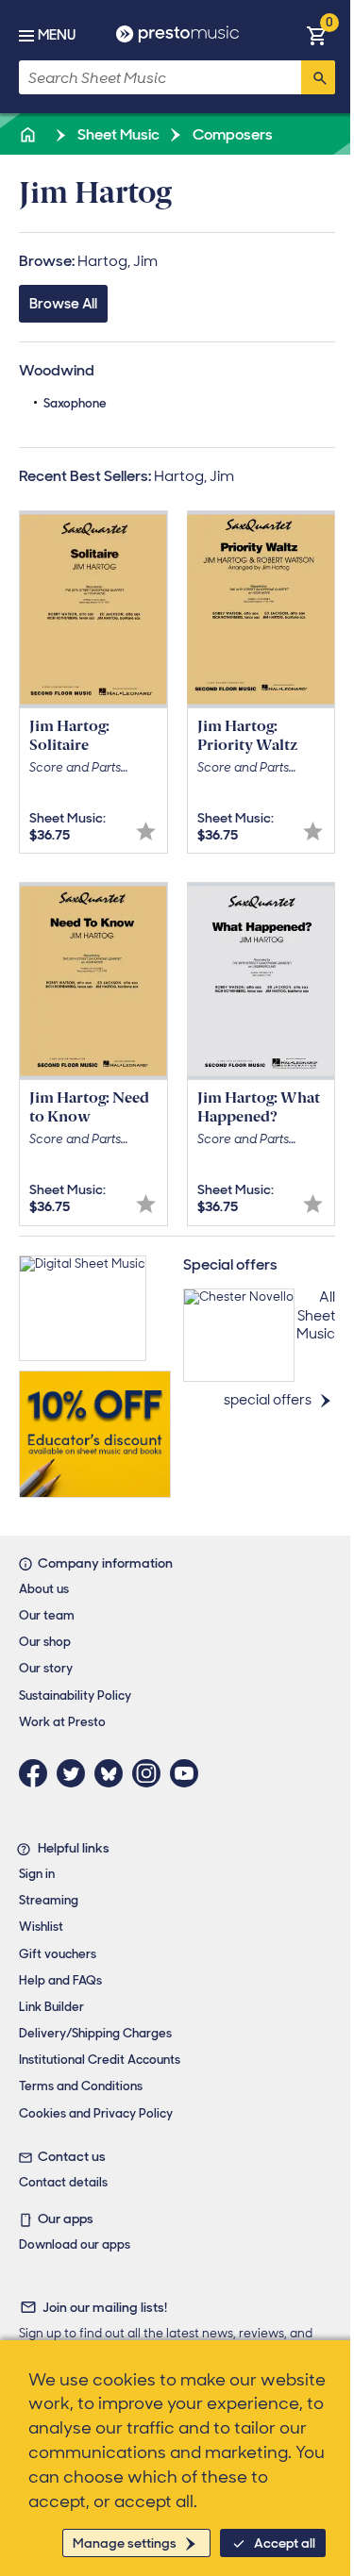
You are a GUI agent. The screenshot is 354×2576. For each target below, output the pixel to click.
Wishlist (41, 1927)
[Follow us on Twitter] (76, 1773)
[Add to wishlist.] (146, 831)
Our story (46, 1668)
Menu (57, 35)
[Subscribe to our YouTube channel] (189, 1773)
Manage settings (125, 2543)
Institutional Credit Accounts (100, 2060)
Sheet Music (117, 134)
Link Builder (51, 2007)
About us (44, 1589)
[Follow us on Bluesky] (113, 1773)
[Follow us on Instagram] (151, 1773)
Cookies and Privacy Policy (96, 2113)
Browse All (63, 304)
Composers (231, 134)
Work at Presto (62, 1722)
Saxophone (75, 403)
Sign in (37, 1874)
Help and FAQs (60, 1980)
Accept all (285, 2543)
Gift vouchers (58, 1954)
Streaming (49, 1900)
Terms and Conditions (81, 2086)
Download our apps (75, 2244)
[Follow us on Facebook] (38, 1773)
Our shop (45, 1642)
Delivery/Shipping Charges (95, 2033)
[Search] (318, 77)
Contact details (63, 2182)
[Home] (29, 134)
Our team (47, 1615)
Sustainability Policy (75, 1695)
